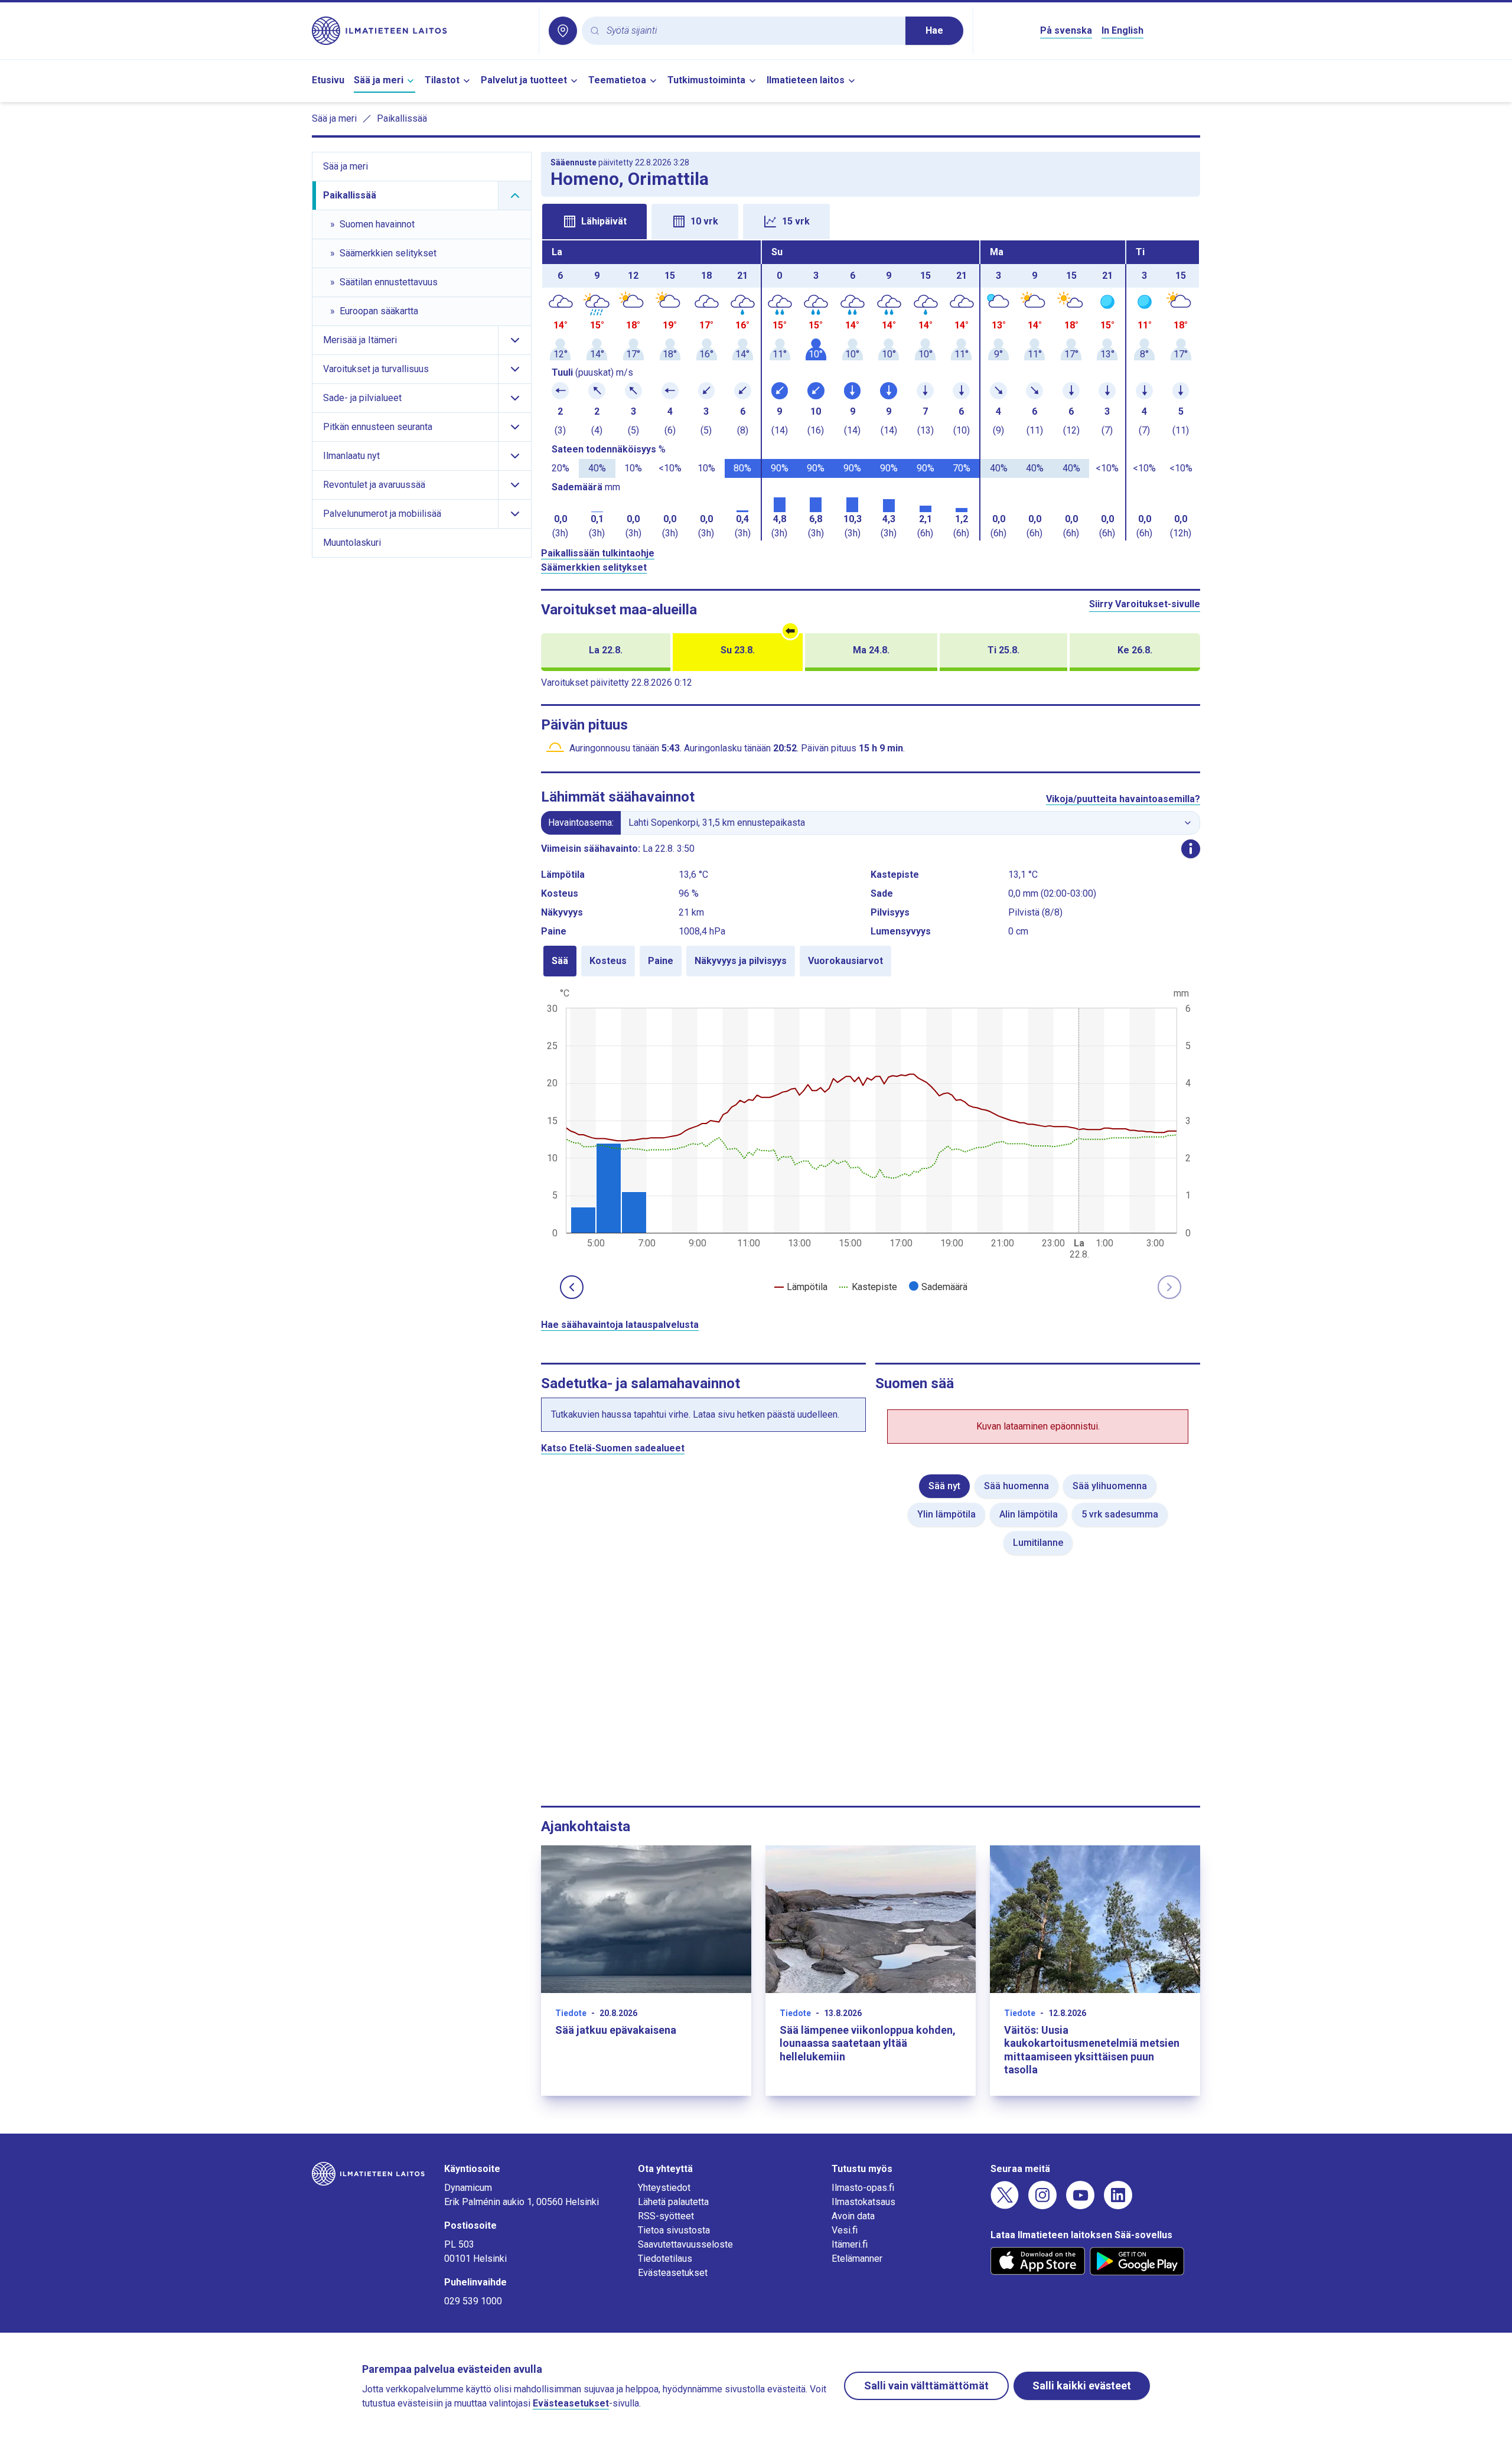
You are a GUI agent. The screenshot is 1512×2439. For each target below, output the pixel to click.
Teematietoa (617, 80)
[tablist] (871, 220)
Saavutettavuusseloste (685, 2244)
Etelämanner (857, 2259)
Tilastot (442, 80)
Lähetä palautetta (673, 2202)
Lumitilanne (1038, 1543)
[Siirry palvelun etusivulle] (421, 31)
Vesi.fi (845, 2230)
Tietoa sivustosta (674, 2230)
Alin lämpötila (1029, 1514)
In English (1122, 30)
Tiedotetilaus (665, 2259)
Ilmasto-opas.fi (863, 2188)
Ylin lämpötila (946, 1514)
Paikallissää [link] (402, 118)
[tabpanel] (871, 390)
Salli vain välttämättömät (926, 2386)
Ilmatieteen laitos (806, 80)
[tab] (594, 222)
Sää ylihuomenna (1110, 1486)
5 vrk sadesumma (1120, 1514)
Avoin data (853, 2216)
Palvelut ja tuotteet (524, 80)
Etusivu (328, 80)
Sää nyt (944, 1486)
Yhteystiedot (664, 2188)
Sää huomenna (1016, 1486)
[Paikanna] (563, 31)
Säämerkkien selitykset (594, 567)
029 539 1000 (473, 2301)
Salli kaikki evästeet (1082, 2386)
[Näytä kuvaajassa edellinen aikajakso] (572, 1287)
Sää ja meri (379, 80)
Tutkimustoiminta (706, 80)
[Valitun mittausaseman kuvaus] (1191, 849)
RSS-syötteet (666, 2216)
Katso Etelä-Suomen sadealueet (613, 1448)
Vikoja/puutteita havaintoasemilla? (1123, 799)
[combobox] (751, 31)
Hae (934, 30)
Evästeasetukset (673, 2273)
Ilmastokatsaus (863, 2202)
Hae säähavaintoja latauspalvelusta (620, 1325)
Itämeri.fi (850, 2244)
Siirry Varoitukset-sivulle (1145, 604)
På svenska (1066, 30)
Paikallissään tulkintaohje (598, 553)
